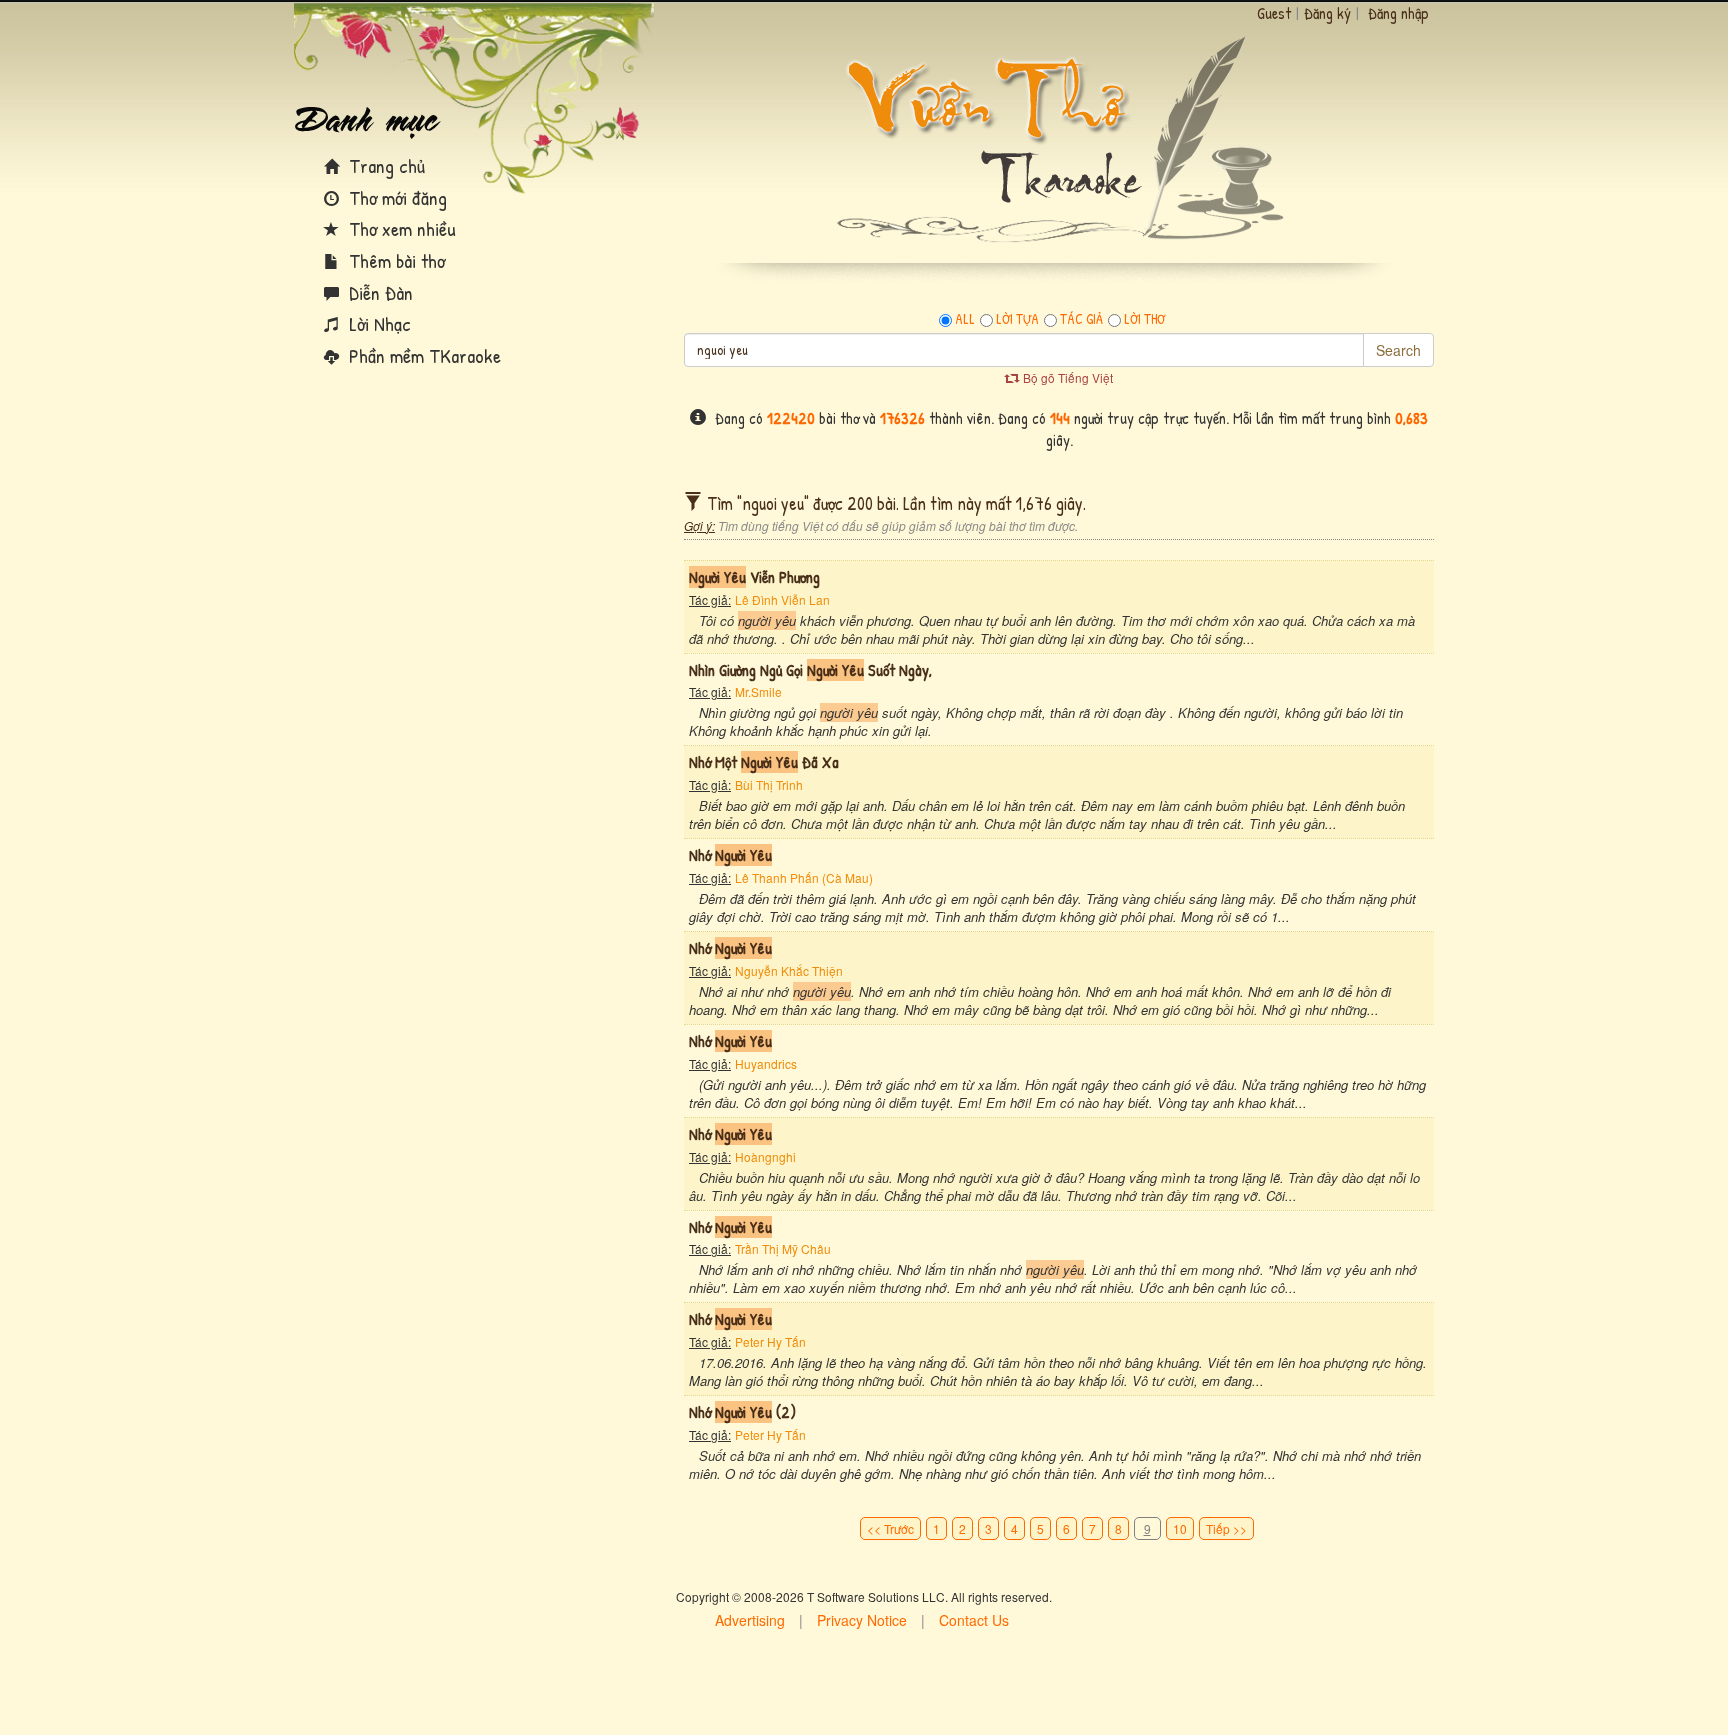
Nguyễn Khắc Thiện (789, 970)
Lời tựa (1017, 319)
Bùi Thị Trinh (769, 784)
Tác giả (1081, 319)
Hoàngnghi (765, 1156)
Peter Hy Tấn (770, 1341)
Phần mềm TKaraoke (422, 355)
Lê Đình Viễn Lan (782, 599)
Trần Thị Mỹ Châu (783, 1248)
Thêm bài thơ (394, 260)
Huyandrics (766, 1063)
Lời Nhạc (377, 323)
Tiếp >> (1226, 1528)
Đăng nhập (1398, 13)
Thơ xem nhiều (400, 228)
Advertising (750, 1620)
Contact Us (974, 1620)
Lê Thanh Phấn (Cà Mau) (804, 877)
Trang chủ (384, 165)
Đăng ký (1327, 13)
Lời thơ (1144, 319)
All (965, 319)
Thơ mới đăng (395, 197)
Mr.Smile (758, 691)
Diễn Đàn (378, 292)
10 (1180, 1528)
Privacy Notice (862, 1620)
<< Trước (890, 1528)
